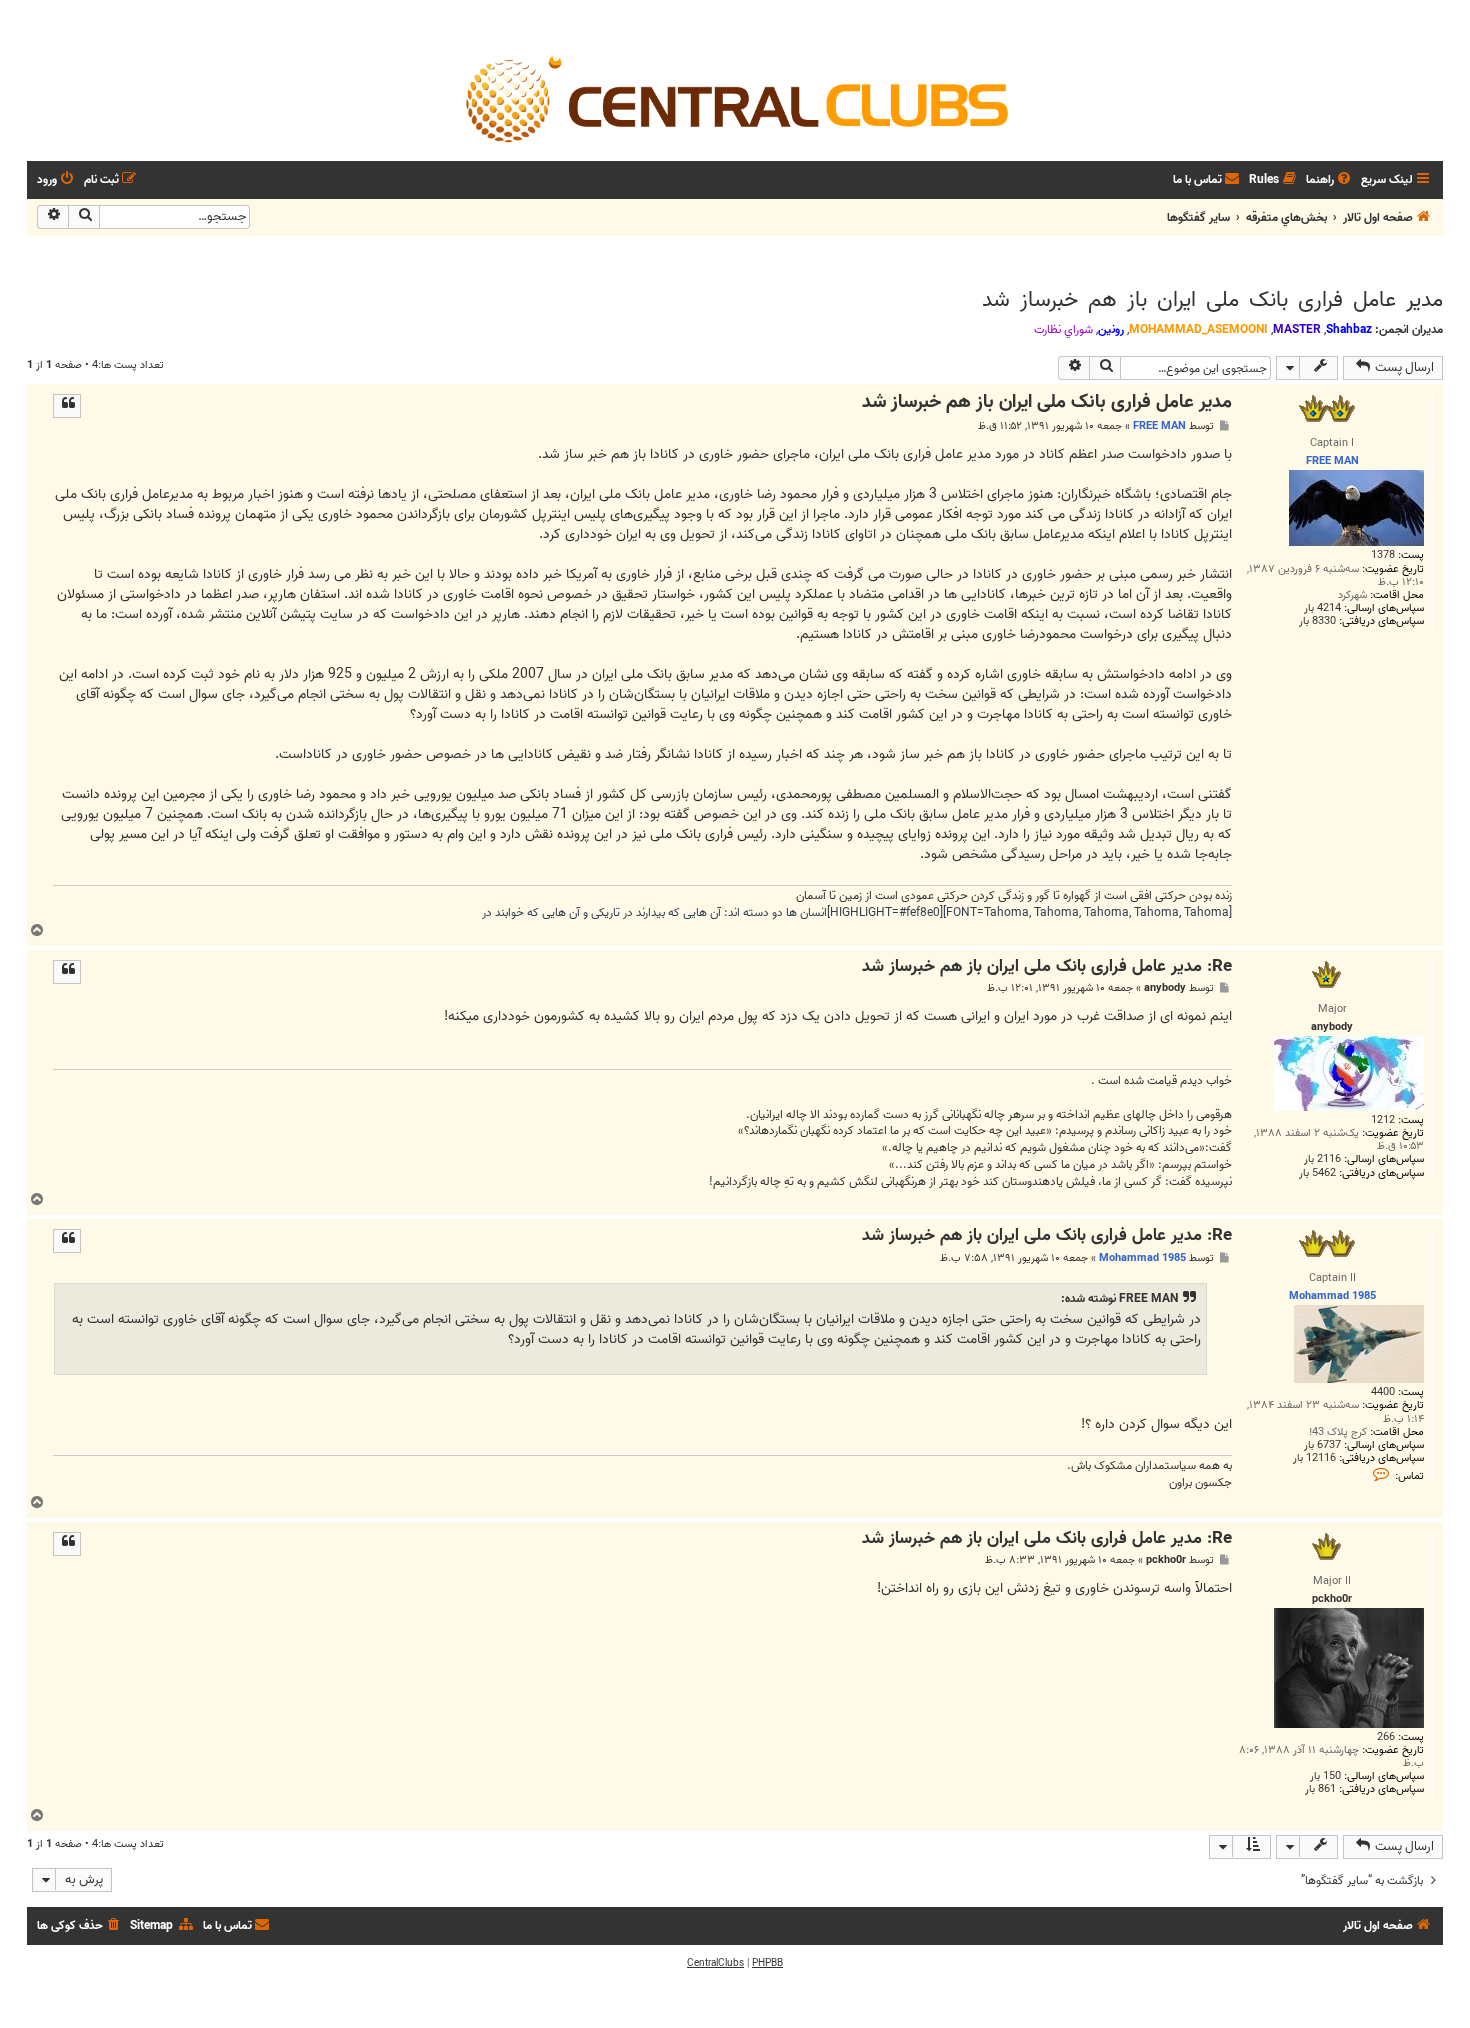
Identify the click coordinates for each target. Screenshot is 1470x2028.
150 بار (1325, 1776)
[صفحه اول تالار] (735, 98)
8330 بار (1317, 621)
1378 (1383, 555)
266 (1386, 1737)
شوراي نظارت (1063, 330)
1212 (1383, 1120)
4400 (1383, 1392)
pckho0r (1166, 1560)
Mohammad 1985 (1142, 1258)
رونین (1111, 329)
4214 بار (1322, 608)
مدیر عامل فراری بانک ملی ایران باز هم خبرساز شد (1212, 300)
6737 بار (1322, 1445)
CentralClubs (715, 1963)
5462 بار (1317, 1173)
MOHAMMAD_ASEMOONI (1198, 329)
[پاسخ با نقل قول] (67, 406)
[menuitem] (1330, 180)
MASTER (1297, 329)
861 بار (1320, 1789)
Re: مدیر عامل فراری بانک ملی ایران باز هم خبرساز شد (1047, 967)
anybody (1165, 988)
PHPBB (767, 1963)
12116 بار (1314, 1458)
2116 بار (1322, 1159)
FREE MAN (1159, 426)
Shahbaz (1349, 329)
